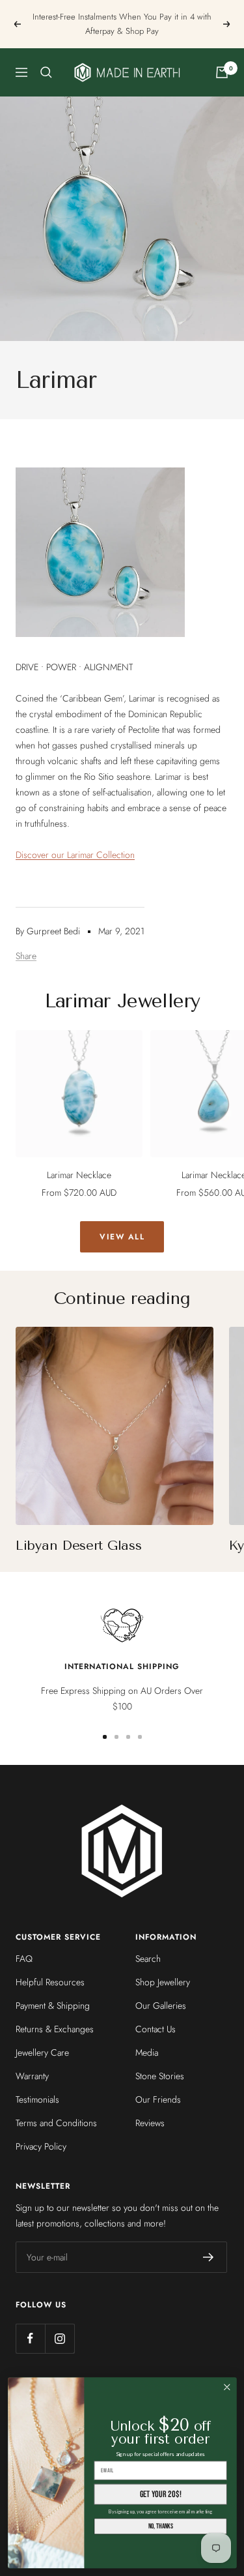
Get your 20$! (160, 2494)
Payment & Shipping (53, 2006)
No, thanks (160, 2526)
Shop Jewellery (163, 1982)
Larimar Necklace (79, 1175)
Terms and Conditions (56, 2123)
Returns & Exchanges (55, 2029)
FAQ (24, 1959)
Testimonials (37, 2099)
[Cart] (222, 72)
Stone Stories (160, 2076)
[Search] (46, 72)
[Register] (209, 2257)
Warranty (32, 2076)
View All (122, 1237)
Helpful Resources (50, 1982)
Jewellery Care (42, 2052)
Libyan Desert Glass (78, 1546)
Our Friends (158, 2099)
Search (148, 1959)
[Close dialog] (227, 2387)
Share (26, 956)
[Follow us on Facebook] (30, 2338)
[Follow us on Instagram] (60, 2338)
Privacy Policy (41, 2146)
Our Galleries (161, 2006)
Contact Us (156, 2029)
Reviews (150, 2123)
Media (147, 2052)
